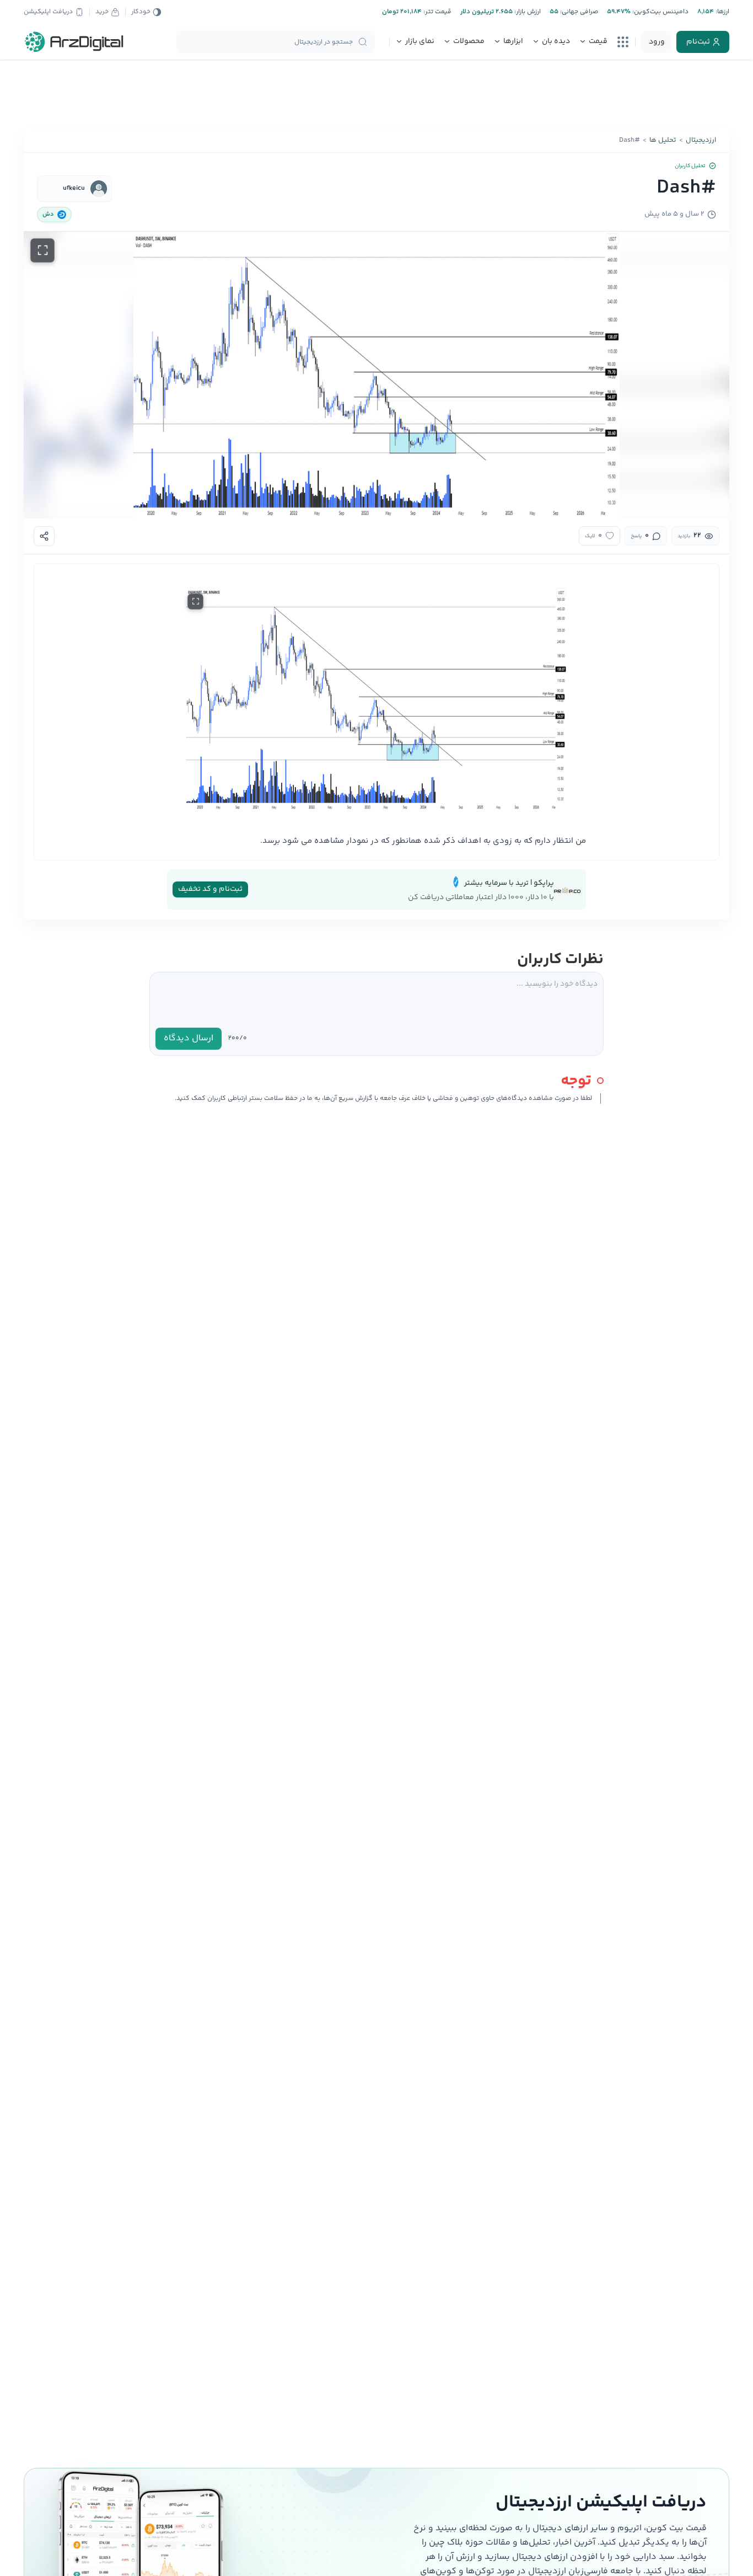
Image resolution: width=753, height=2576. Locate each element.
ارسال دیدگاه (189, 1038)
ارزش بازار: (527, 12)
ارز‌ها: (722, 12)
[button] (376, 375)
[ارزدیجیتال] (74, 42)
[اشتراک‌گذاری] (44, 536)
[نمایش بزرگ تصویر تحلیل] (42, 250)
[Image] (376, 699)
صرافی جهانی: (578, 12)
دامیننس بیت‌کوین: (660, 12)
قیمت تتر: (437, 12)
